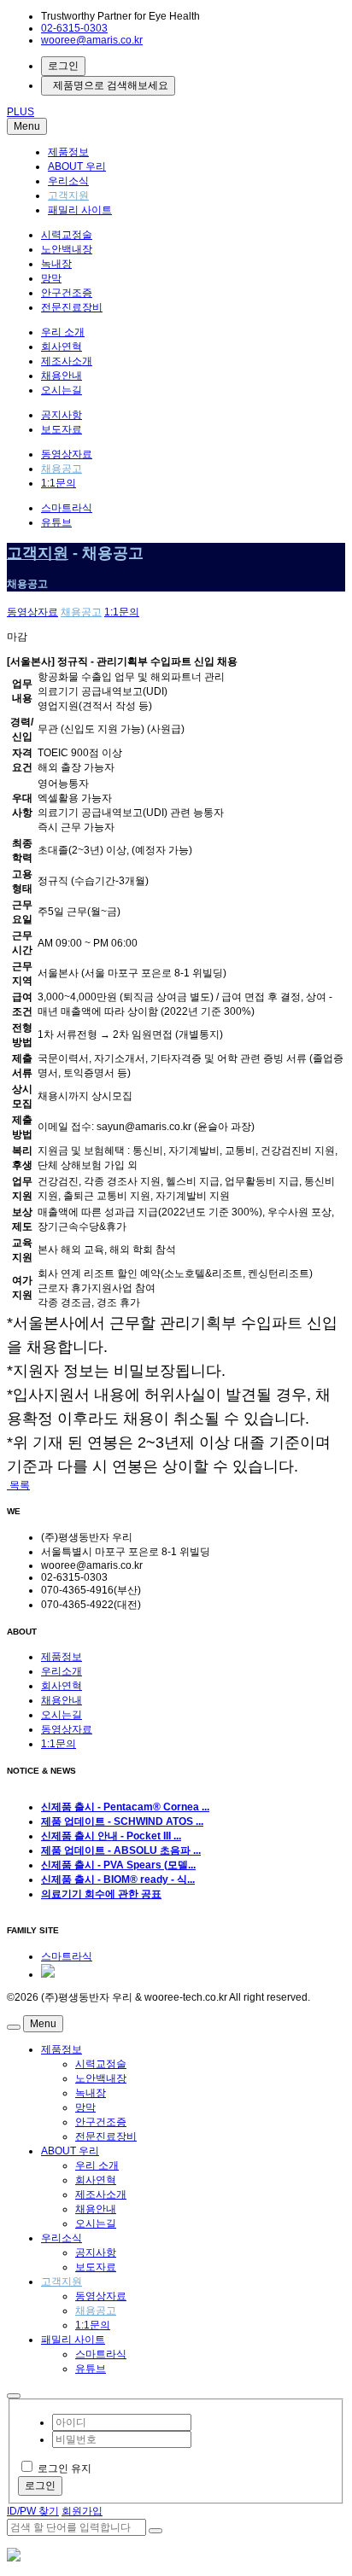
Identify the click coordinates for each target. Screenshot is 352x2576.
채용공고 (62, 469)
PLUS (21, 112)
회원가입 (82, 2511)
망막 (51, 278)
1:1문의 (59, 483)
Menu (27, 126)
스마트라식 (67, 508)
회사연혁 (62, 347)
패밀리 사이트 (80, 210)
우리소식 (68, 181)
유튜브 (56, 522)
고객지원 (68, 195)
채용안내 (62, 376)
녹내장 (56, 264)
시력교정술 (67, 235)
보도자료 (62, 429)
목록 (18, 1485)
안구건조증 (67, 293)
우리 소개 (63, 332)
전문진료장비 (72, 307)
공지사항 (62, 415)
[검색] (155, 2531)
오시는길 (62, 390)
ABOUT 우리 (77, 166)
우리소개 (62, 1671)
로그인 (63, 66)
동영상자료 (67, 454)
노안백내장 (67, 249)
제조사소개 (67, 361)
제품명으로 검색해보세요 (108, 85)
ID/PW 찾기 (33, 2511)
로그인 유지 (65, 2468)
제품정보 (68, 152)
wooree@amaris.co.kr (92, 40)
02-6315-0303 (74, 28)
